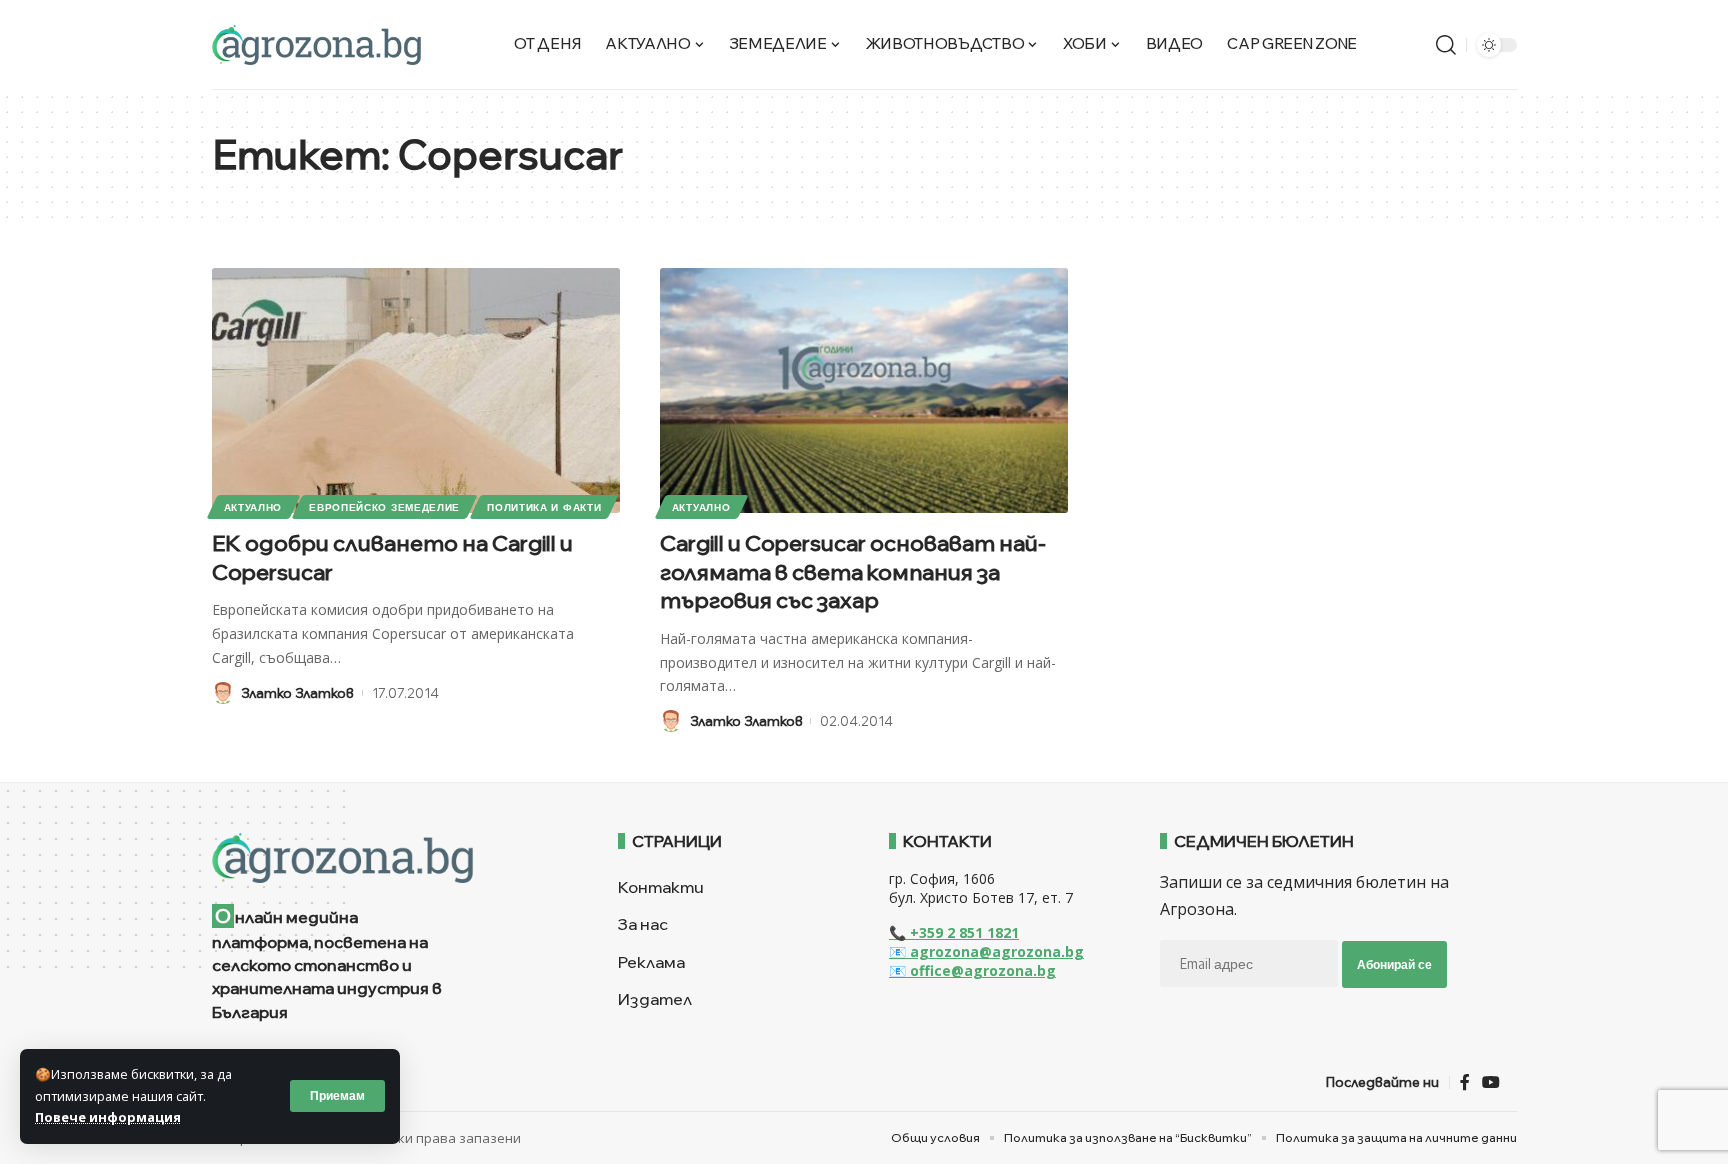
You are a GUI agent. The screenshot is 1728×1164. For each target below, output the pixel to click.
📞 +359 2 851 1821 (954, 932)
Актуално (253, 507)
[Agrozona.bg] (316, 45)
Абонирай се (1394, 964)
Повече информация (108, 1117)
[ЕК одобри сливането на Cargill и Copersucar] (416, 390)
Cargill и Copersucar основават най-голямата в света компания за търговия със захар (853, 571)
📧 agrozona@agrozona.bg (986, 951)
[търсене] (1446, 45)
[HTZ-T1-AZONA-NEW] (390, 858)
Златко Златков (297, 693)
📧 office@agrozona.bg (972, 970)
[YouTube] (1491, 1082)
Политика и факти (544, 507)
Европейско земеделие (384, 507)
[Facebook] (1465, 1082)
